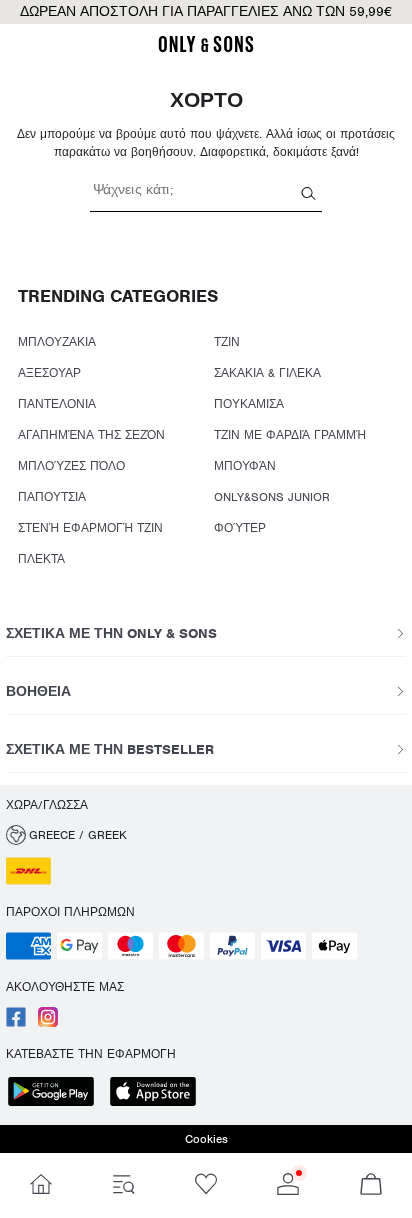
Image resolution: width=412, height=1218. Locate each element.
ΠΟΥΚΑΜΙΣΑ (249, 404)
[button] (206, 835)
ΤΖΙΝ (227, 342)
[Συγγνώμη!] (41, 1185)
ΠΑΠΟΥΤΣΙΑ (52, 497)
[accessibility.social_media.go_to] (16, 1023)
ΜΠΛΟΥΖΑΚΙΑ (57, 342)
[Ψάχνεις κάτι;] (308, 192)
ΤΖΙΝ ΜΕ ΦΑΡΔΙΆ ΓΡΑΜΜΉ (290, 435)
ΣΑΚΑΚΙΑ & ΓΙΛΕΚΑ (267, 373)
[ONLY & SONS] (206, 49)
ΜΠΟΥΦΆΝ (245, 466)
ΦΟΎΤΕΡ (240, 528)
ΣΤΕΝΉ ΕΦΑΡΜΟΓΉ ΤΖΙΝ (90, 528)
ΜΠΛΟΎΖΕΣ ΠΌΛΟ (71, 466)
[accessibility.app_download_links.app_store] (159, 1093)
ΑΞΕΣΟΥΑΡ (49, 373)
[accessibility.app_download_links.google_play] (57, 1093)
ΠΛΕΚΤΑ (41, 559)
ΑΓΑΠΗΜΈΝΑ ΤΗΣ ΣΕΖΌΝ (91, 435)
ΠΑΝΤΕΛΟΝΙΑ (57, 404)
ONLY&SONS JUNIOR (272, 497)
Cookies (206, 1139)
